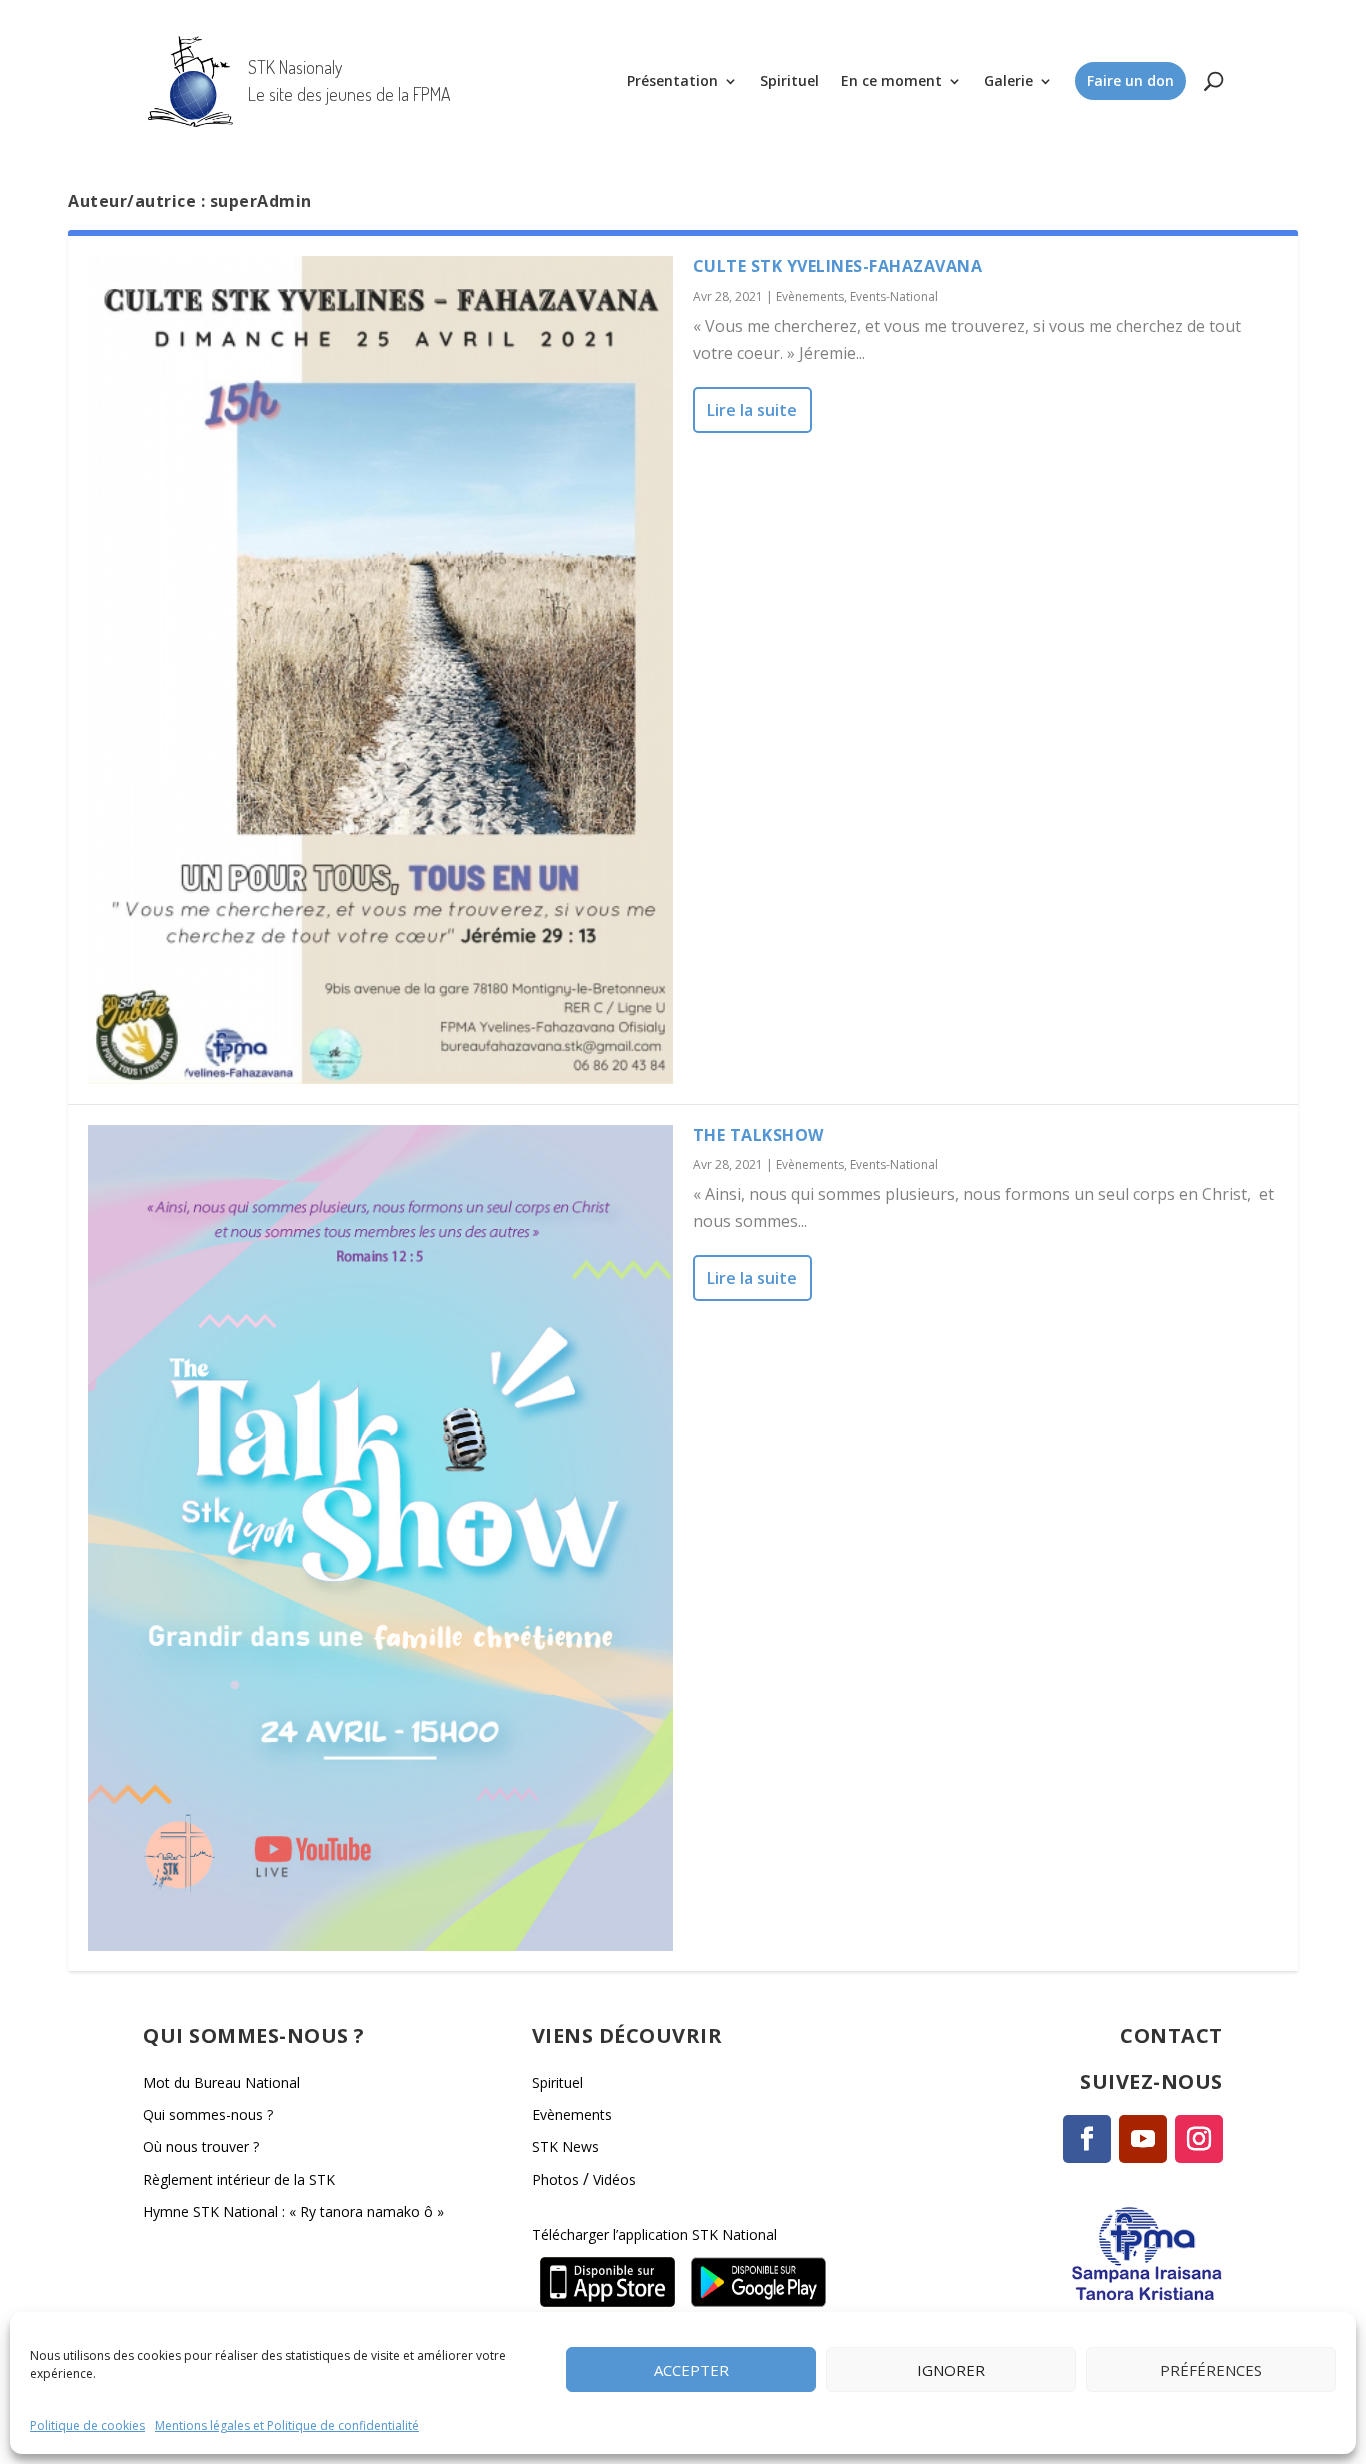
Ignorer (951, 2369)
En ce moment (891, 80)
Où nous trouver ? (201, 2146)
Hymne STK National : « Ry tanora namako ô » (293, 2211)
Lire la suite (752, 410)
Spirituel (789, 80)
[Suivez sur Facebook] (1087, 2139)
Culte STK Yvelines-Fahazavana (838, 266)
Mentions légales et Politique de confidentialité (287, 2425)
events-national (894, 296)
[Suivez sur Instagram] (1199, 2139)
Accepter (691, 2369)
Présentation (672, 80)
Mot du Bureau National (221, 2082)
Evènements (810, 296)
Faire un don (1130, 80)
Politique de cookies (87, 2425)
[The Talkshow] (380, 1538)
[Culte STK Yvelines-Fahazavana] (380, 669)
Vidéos (614, 2179)
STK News (565, 2146)
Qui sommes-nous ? (208, 2114)
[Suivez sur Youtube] (1143, 2139)
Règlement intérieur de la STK (239, 2179)
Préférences (1211, 2369)
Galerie (1008, 80)
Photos (555, 2179)
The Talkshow (758, 1135)
